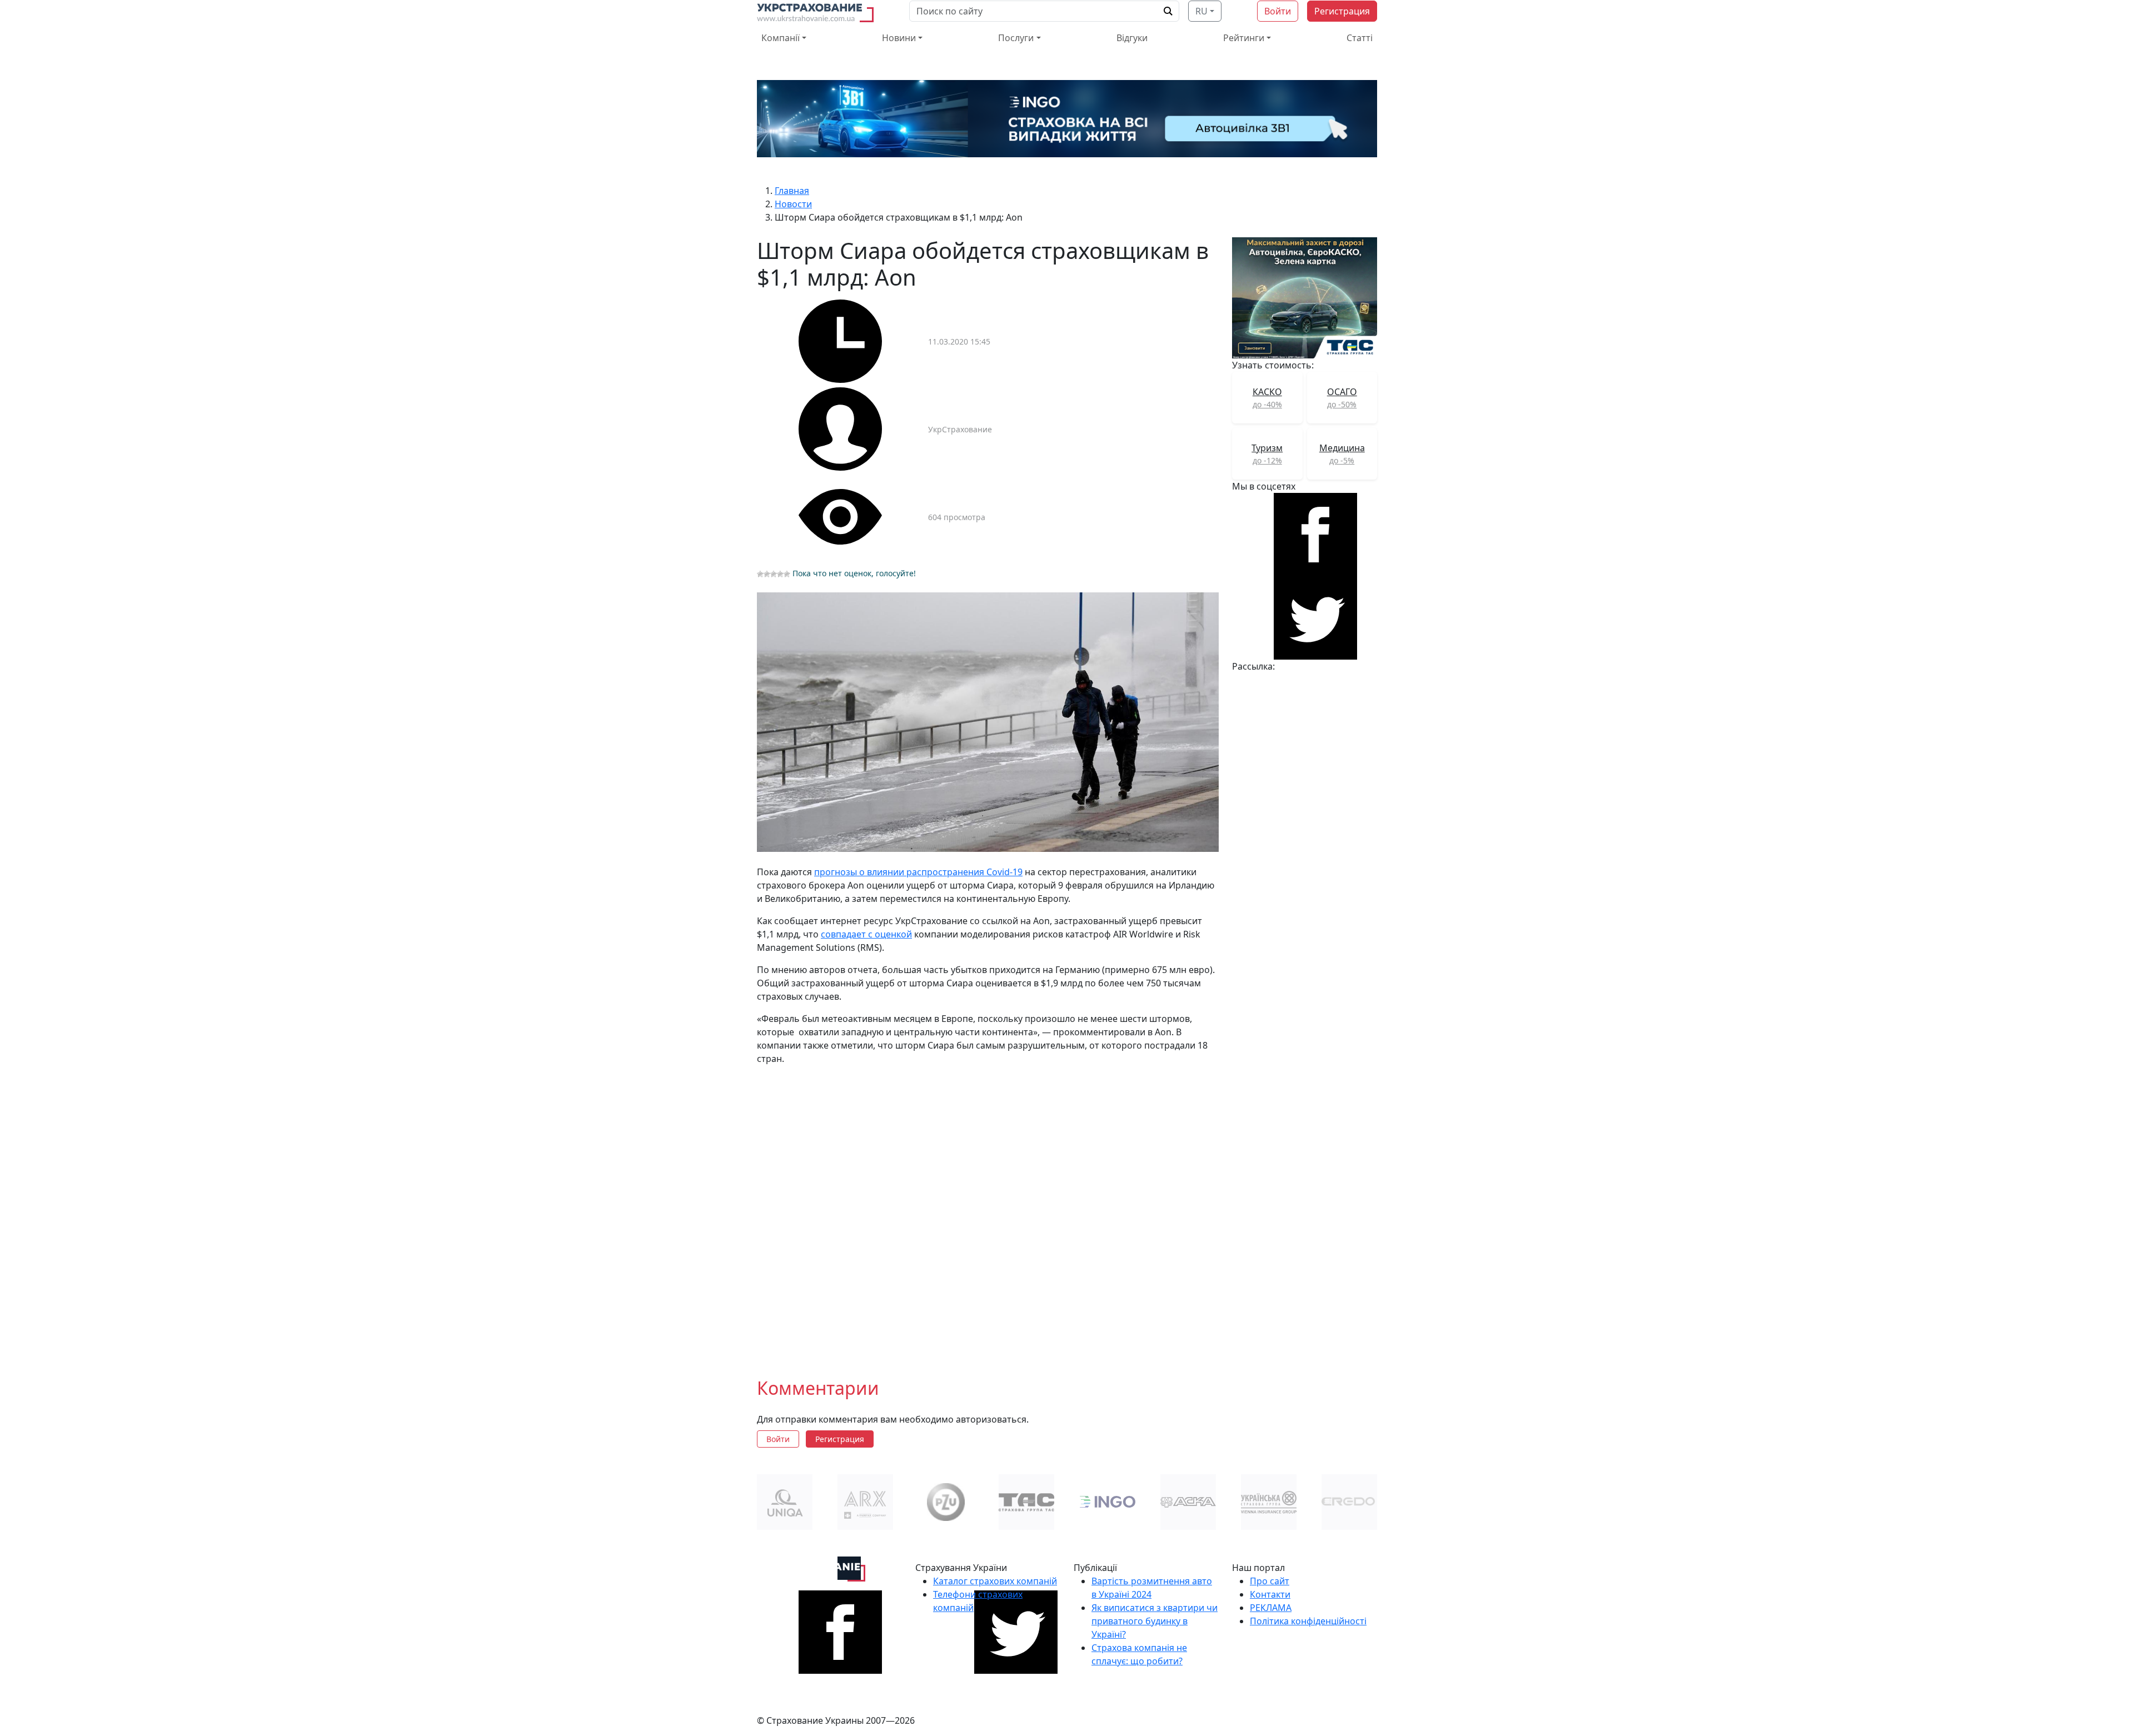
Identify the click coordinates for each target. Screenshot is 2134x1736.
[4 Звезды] (780, 574)
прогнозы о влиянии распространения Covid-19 (918, 872)
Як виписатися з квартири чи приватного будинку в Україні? (1155, 1621)
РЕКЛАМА (1271, 1608)
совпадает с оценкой (866, 934)
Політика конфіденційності (1308, 1621)
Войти (1278, 11)
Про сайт (1270, 1581)
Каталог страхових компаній (995, 1581)
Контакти (1270, 1594)
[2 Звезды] (767, 574)
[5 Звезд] (787, 574)
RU (1201, 11)
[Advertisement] (988, 1213)
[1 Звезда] (760, 574)
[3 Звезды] (774, 574)
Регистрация (1342, 11)
